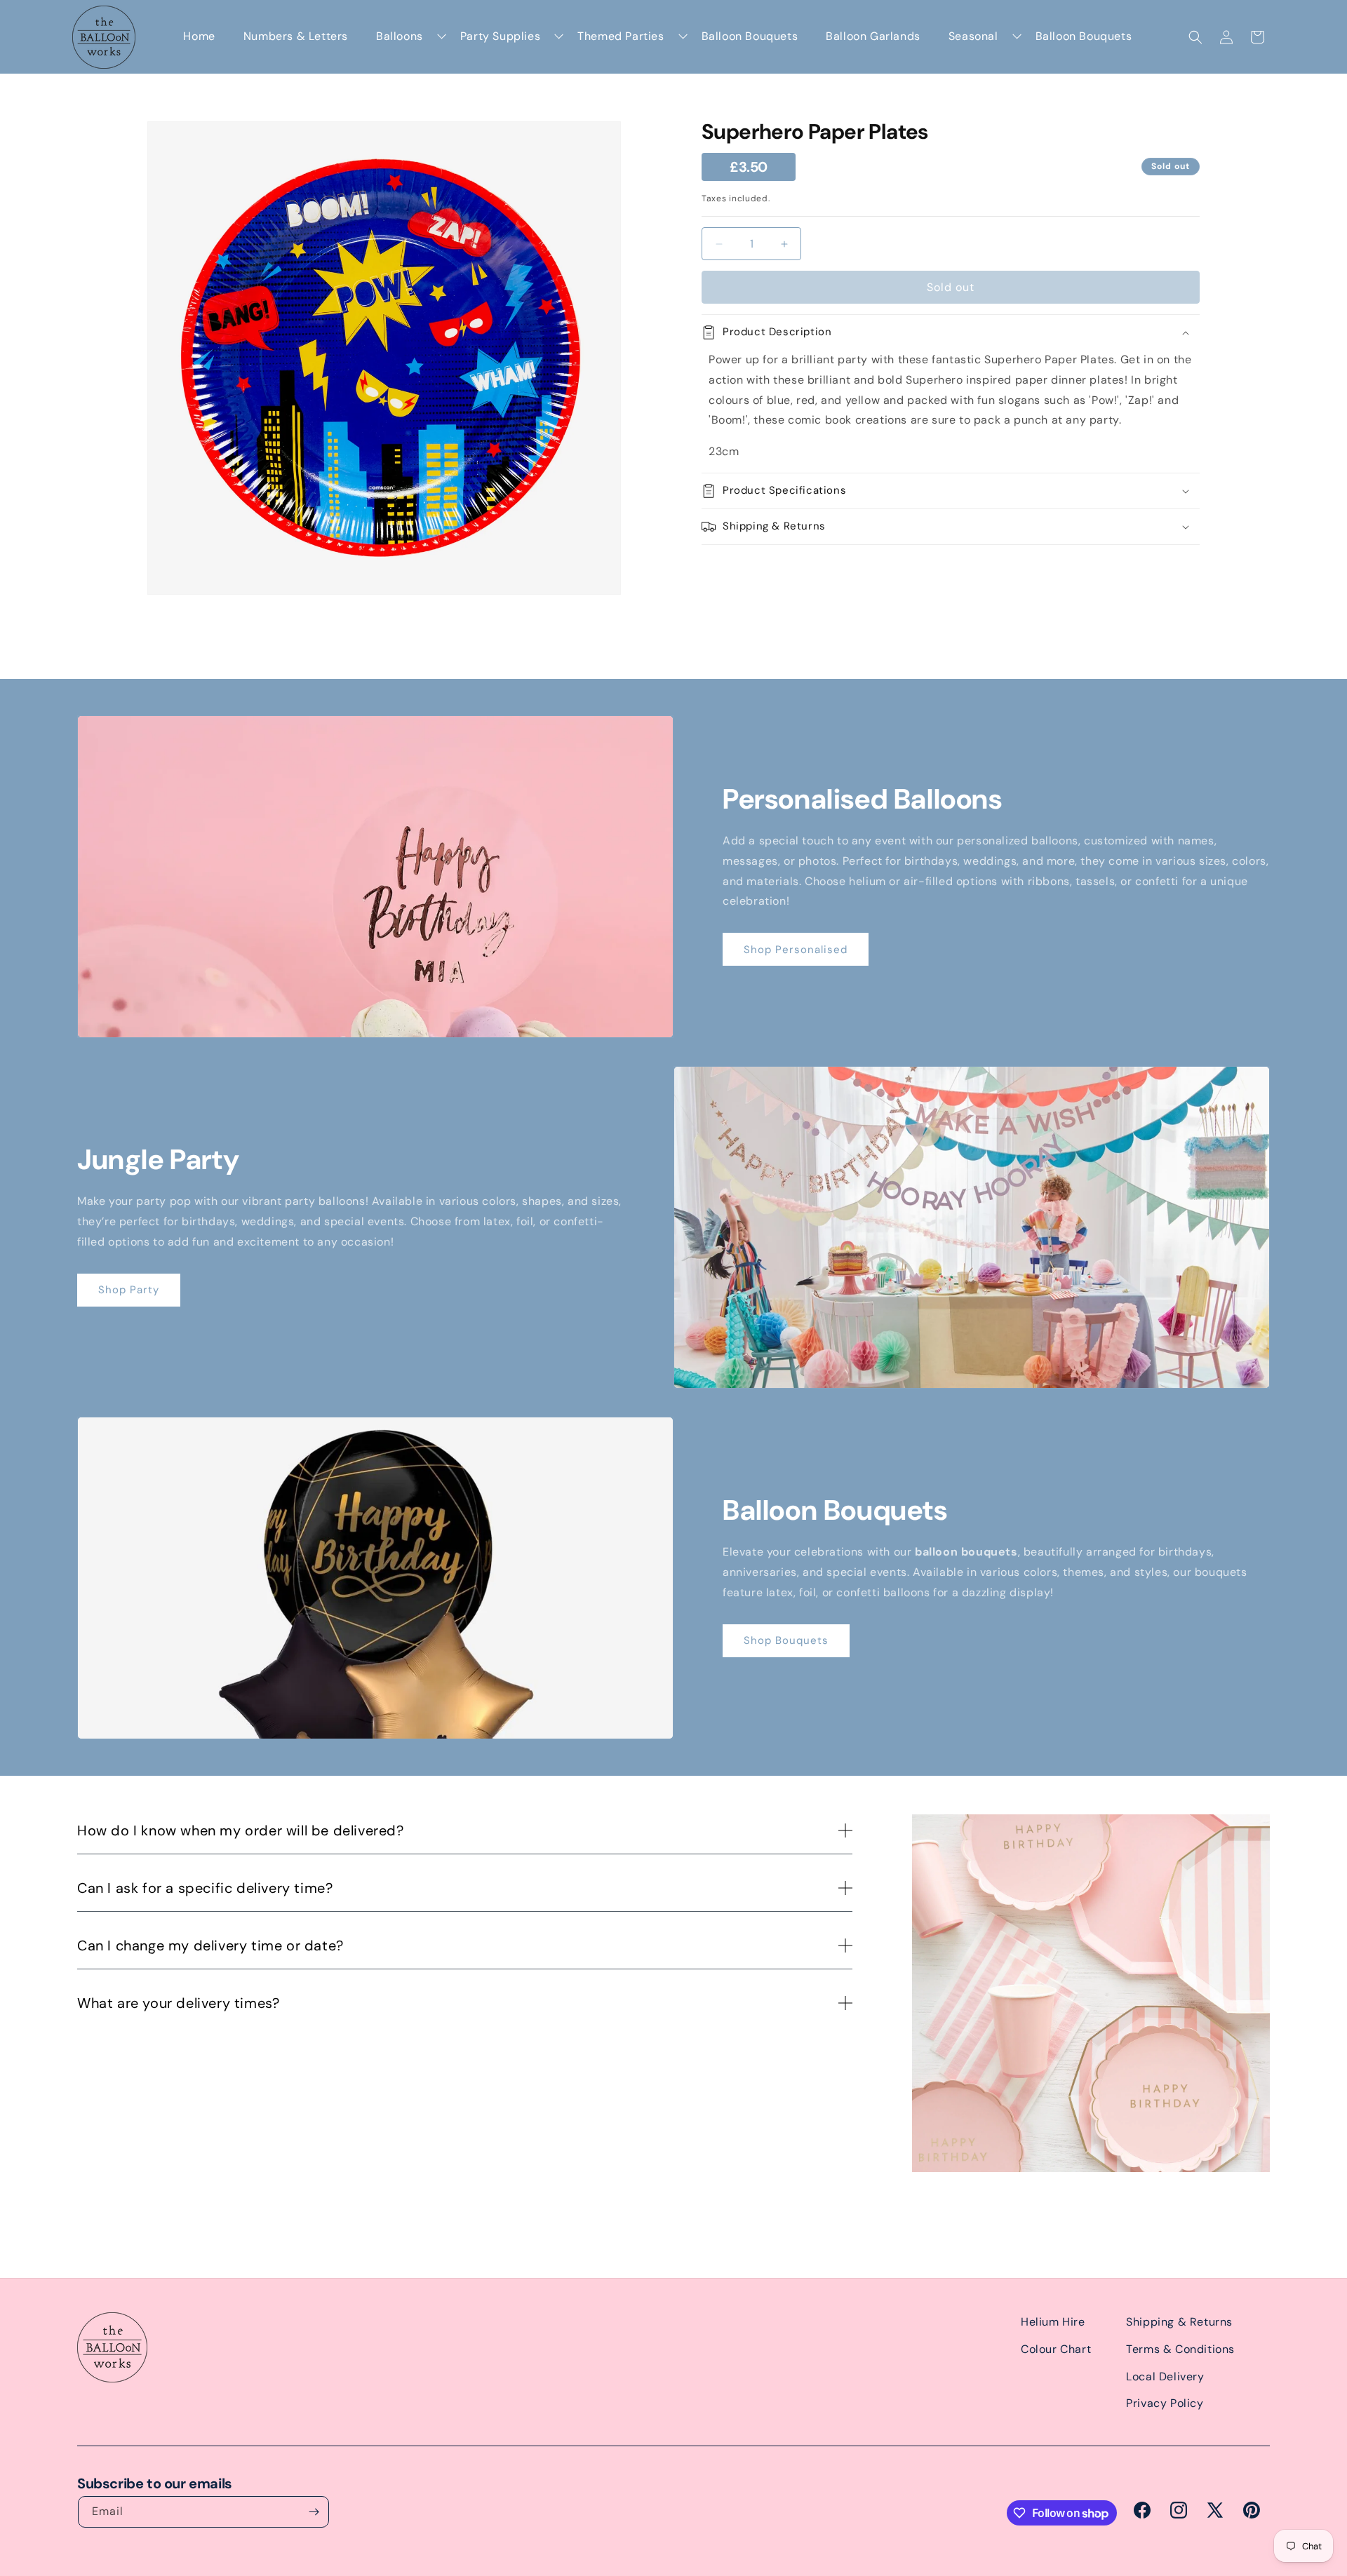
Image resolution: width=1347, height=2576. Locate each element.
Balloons (400, 36)
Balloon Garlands (873, 36)
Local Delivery (1165, 2376)
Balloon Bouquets (750, 36)
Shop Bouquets (786, 1640)
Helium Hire (1053, 2322)
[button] (1195, 37)
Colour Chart (1056, 2349)
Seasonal (973, 36)
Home (199, 36)
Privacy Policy (1165, 2403)
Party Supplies (500, 36)
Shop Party (129, 1290)
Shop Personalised (796, 950)
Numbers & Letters (296, 36)
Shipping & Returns (1179, 2322)
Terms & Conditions (1180, 2349)
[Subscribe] (314, 2512)
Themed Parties (621, 36)
